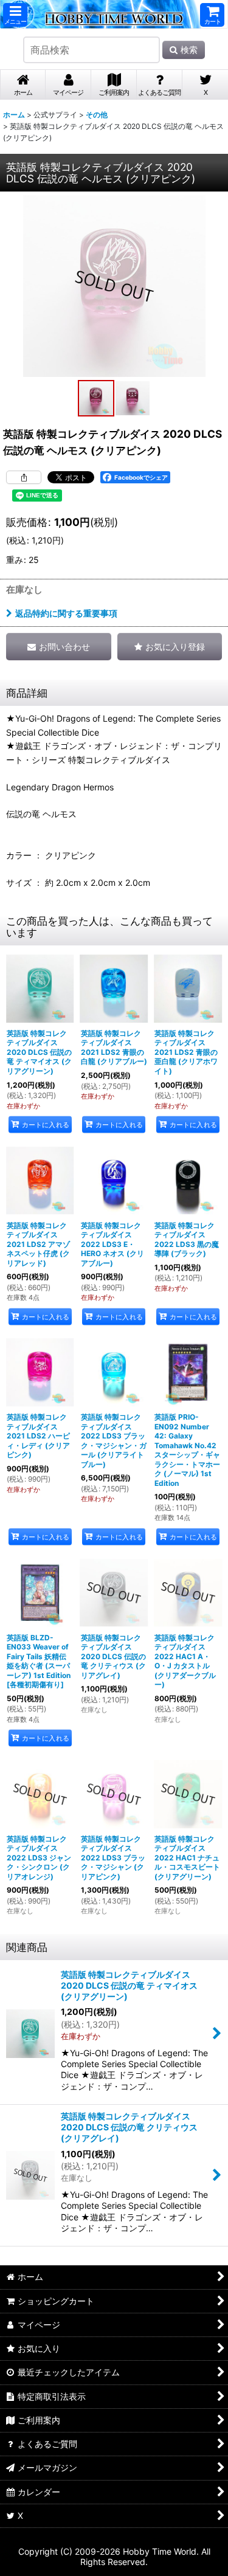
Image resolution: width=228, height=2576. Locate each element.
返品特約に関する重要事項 (66, 613)
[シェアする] (24, 477)
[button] (15, 15)
